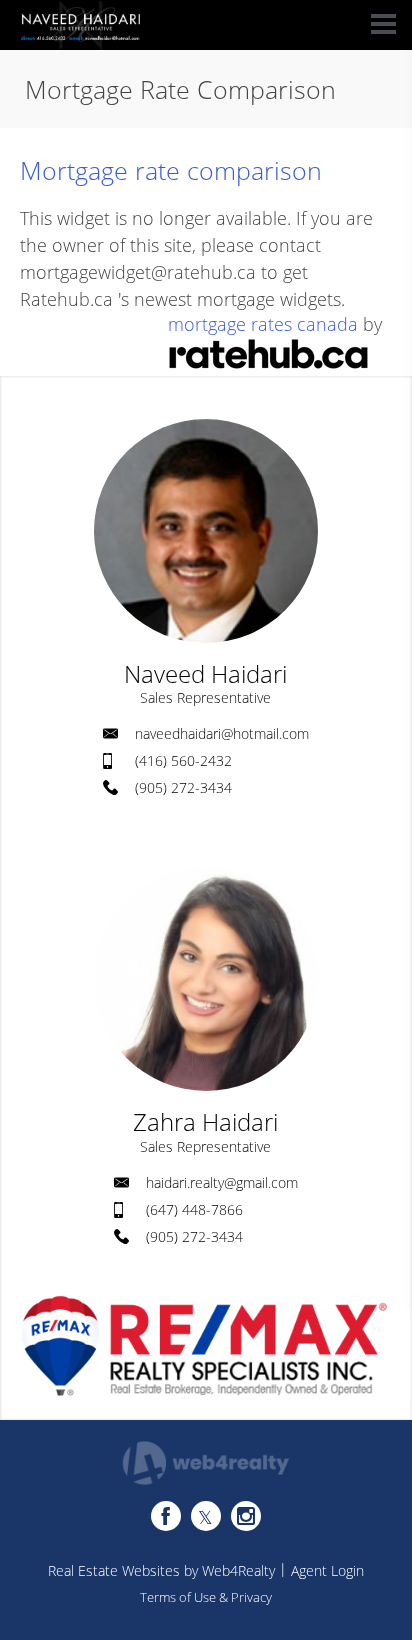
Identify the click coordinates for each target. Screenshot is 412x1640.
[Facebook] (166, 1516)
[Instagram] (246, 1516)
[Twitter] (206, 1516)
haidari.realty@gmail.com (222, 1182)
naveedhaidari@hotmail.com (222, 733)
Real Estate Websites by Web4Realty (161, 1570)
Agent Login (327, 1570)
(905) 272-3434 (183, 787)
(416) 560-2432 (183, 760)
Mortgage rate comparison (171, 170)
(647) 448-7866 (194, 1209)
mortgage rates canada (263, 324)
